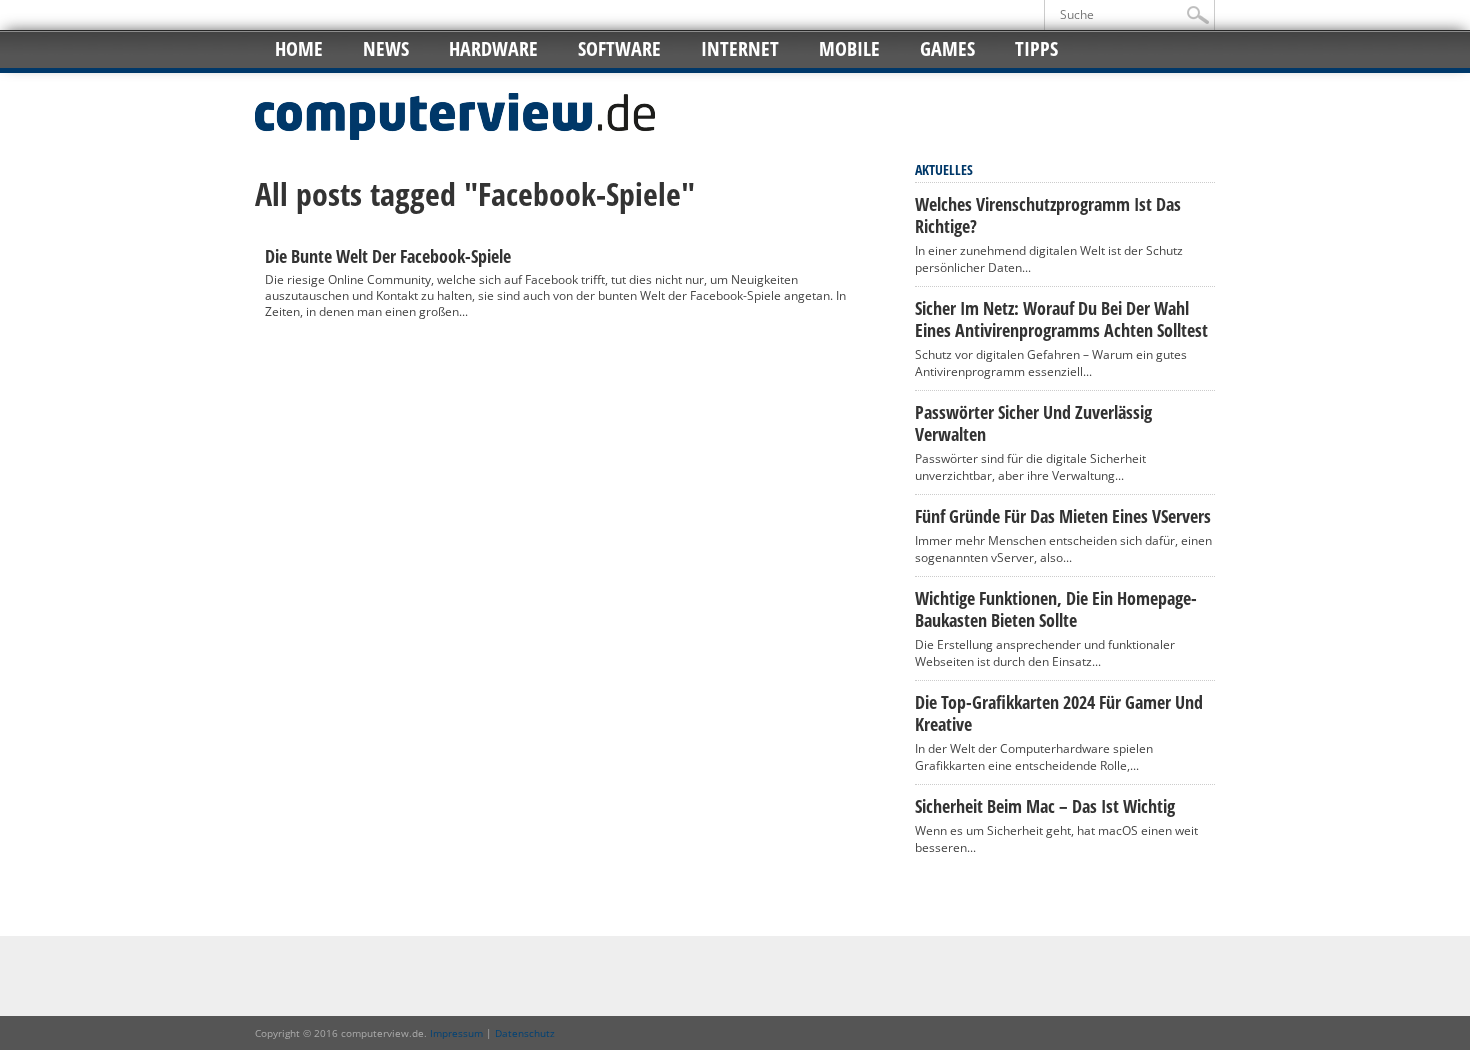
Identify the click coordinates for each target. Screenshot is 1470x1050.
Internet (740, 48)
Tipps (1036, 48)
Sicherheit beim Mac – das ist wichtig (1045, 806)
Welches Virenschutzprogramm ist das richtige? (1048, 215)
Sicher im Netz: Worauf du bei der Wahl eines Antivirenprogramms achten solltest (1061, 319)
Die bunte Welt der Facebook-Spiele (388, 256)
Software (619, 48)
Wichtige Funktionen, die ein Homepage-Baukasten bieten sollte (1056, 609)
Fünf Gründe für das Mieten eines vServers (1063, 516)
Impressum (456, 1033)
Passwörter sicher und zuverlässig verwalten (1033, 423)
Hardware (493, 48)
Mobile (849, 48)
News (386, 48)
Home (299, 48)
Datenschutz (525, 1033)
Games (947, 48)
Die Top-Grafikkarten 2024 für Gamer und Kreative (1059, 713)
